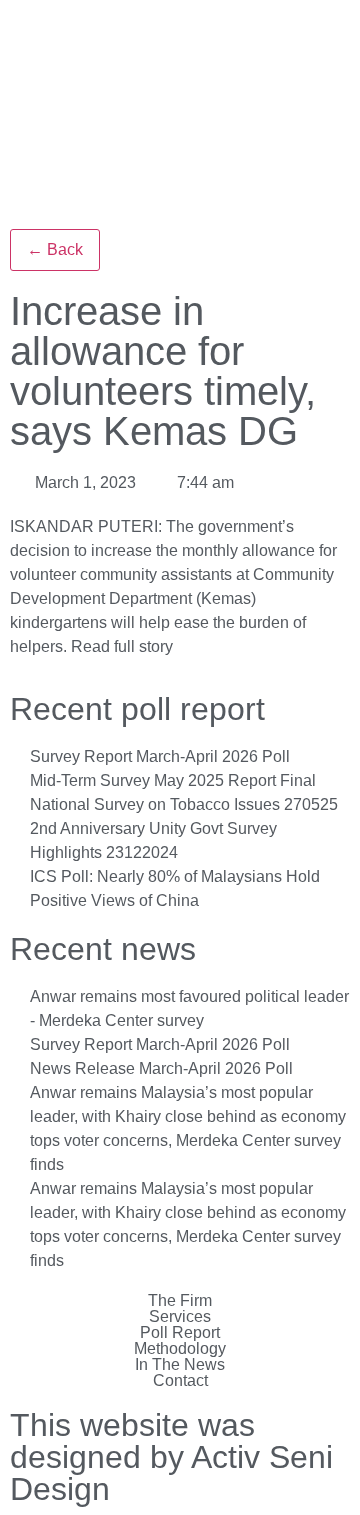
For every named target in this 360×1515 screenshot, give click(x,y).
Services (180, 1317)
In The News (180, 1365)
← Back (55, 249)
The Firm (180, 1301)
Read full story (122, 646)
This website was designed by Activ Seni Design (171, 1457)
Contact (180, 1381)
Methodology (180, 1349)
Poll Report (180, 1333)
